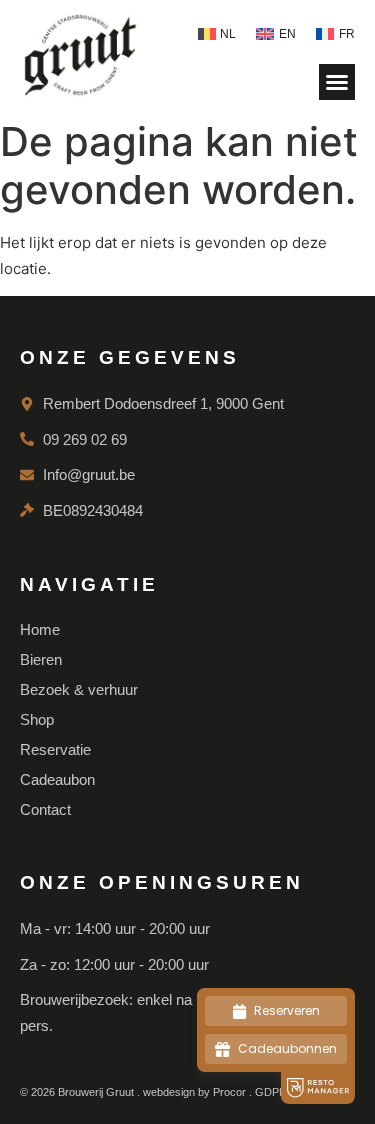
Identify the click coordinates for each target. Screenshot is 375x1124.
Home (40, 629)
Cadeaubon (57, 779)
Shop (37, 719)
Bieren (41, 659)
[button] (337, 82)
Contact (45, 809)
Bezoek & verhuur (79, 689)
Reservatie (55, 749)
